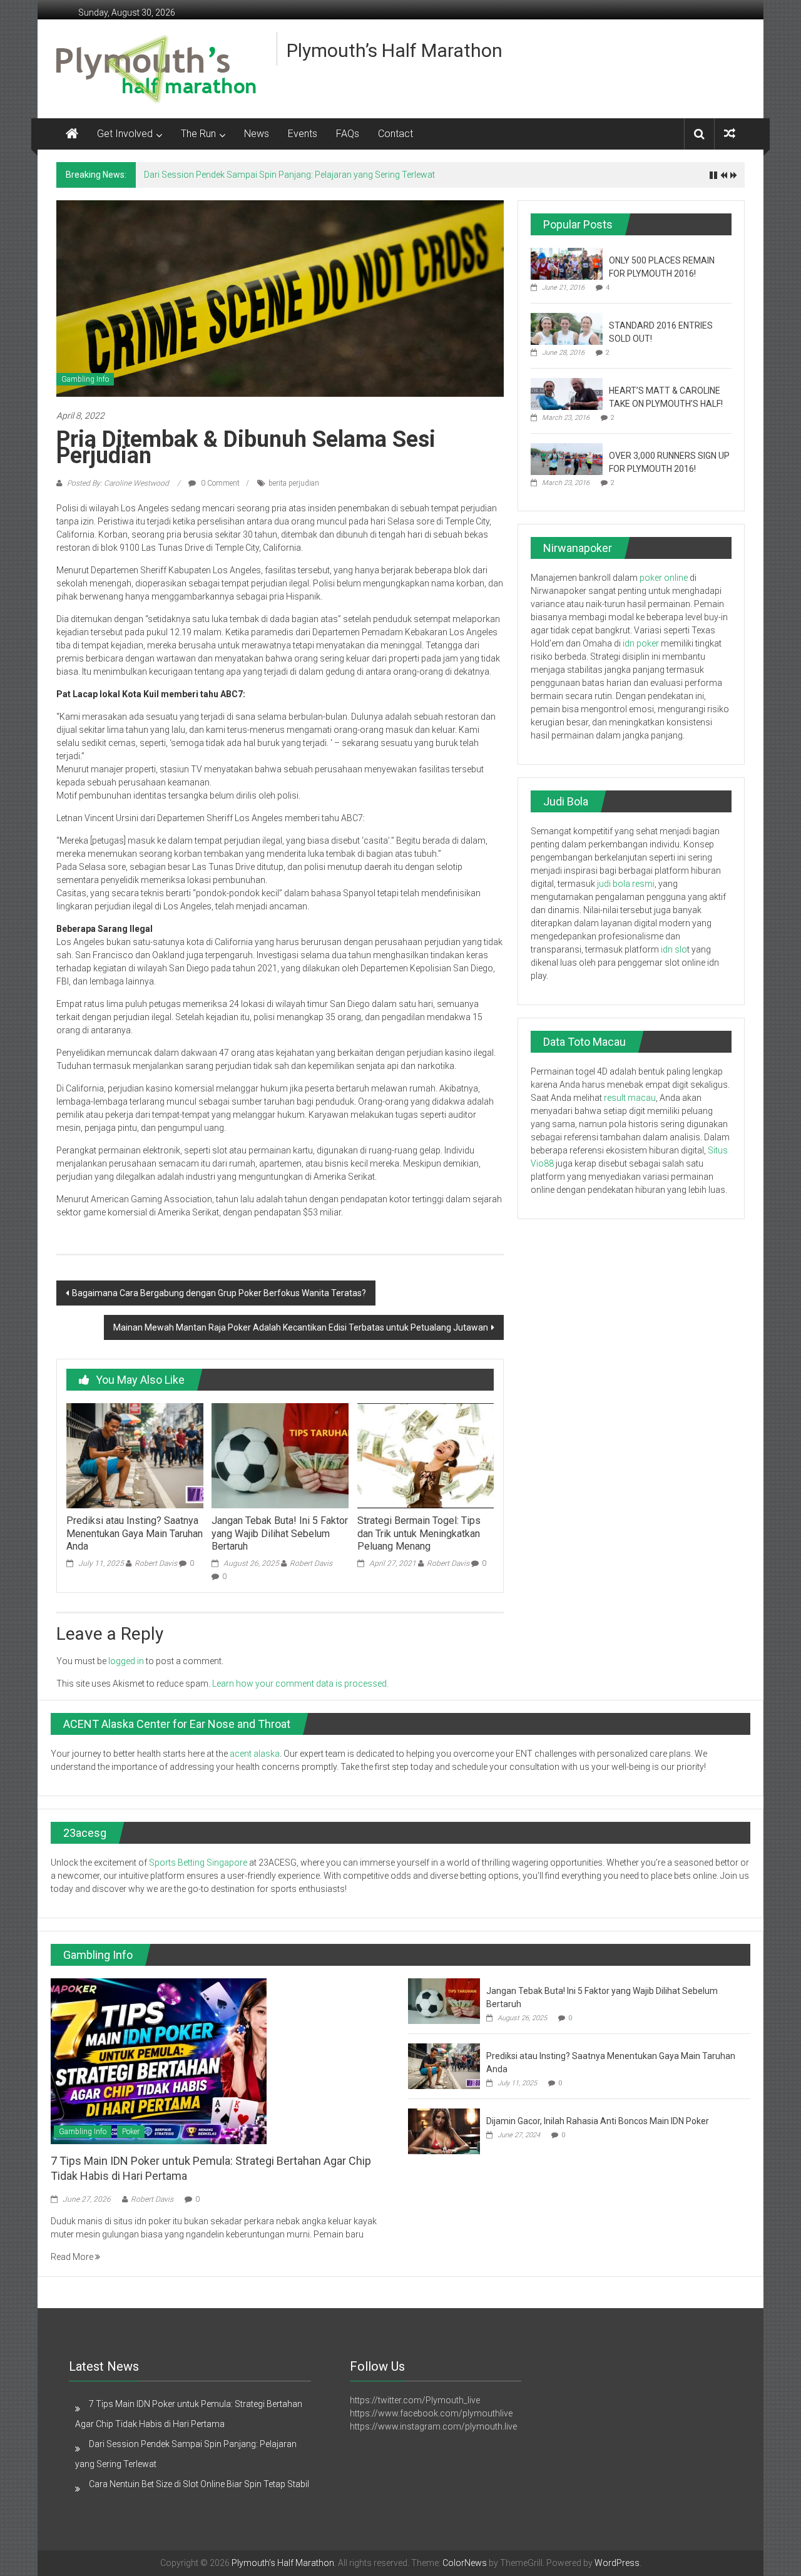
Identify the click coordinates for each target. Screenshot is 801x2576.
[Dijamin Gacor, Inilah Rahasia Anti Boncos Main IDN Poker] (444, 2131)
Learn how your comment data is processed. (300, 1684)
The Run (198, 134)
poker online (664, 578)
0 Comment (219, 483)
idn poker (641, 643)
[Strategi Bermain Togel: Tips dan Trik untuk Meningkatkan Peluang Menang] (426, 1455)
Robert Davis (156, 1563)
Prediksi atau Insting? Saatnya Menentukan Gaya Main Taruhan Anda (135, 1534)
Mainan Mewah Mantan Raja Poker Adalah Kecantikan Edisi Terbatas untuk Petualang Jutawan (301, 1327)
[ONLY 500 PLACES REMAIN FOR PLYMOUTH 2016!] (567, 263)
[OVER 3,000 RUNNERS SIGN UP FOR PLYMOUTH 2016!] (567, 458)
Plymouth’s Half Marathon (395, 50)
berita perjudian (294, 483)
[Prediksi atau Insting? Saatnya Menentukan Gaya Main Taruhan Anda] (135, 1455)
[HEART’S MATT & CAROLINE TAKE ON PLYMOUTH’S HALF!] (567, 393)
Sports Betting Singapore (198, 1863)
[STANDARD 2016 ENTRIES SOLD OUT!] (567, 328)
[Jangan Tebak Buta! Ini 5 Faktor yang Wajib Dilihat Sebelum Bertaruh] (280, 1455)
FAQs (348, 134)
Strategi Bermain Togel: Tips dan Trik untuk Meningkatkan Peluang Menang (419, 1534)
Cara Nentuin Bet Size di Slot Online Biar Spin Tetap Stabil (199, 2484)
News (257, 134)
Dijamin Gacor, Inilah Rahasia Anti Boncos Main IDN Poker (599, 2121)
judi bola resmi (626, 884)
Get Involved (125, 134)
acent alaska (255, 1754)
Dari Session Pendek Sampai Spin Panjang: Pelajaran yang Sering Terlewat (289, 175)
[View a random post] (730, 134)
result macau (630, 1098)
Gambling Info (85, 379)
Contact (395, 134)
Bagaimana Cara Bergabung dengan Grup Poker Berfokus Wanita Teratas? (219, 1293)
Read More (73, 2257)
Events (303, 134)
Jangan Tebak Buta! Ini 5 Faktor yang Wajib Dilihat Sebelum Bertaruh (280, 1534)
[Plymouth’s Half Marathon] (72, 134)
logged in (126, 1661)
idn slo (674, 949)
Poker (131, 2132)
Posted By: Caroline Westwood (118, 483)
